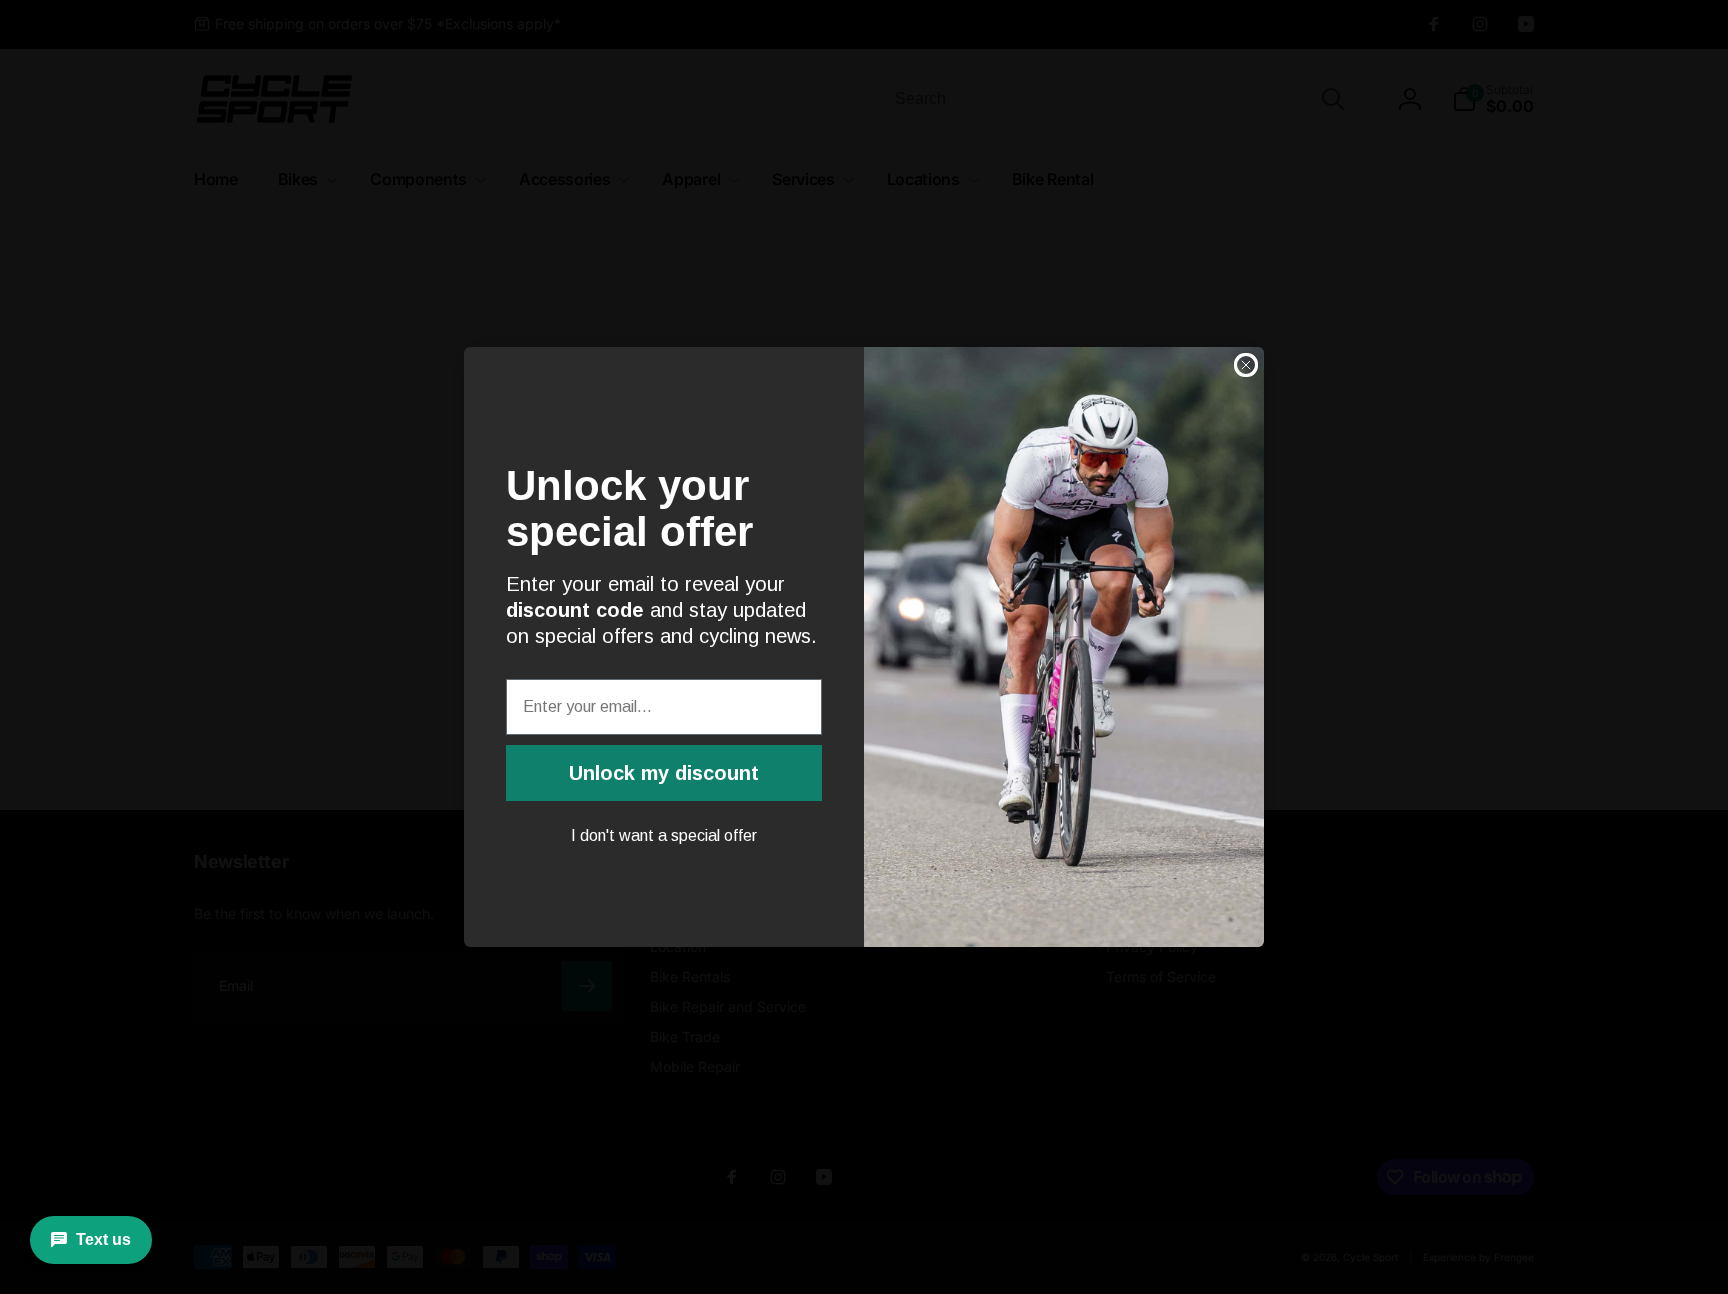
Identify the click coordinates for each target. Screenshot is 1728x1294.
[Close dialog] (1246, 365)
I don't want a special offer (664, 835)
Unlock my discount (664, 773)
